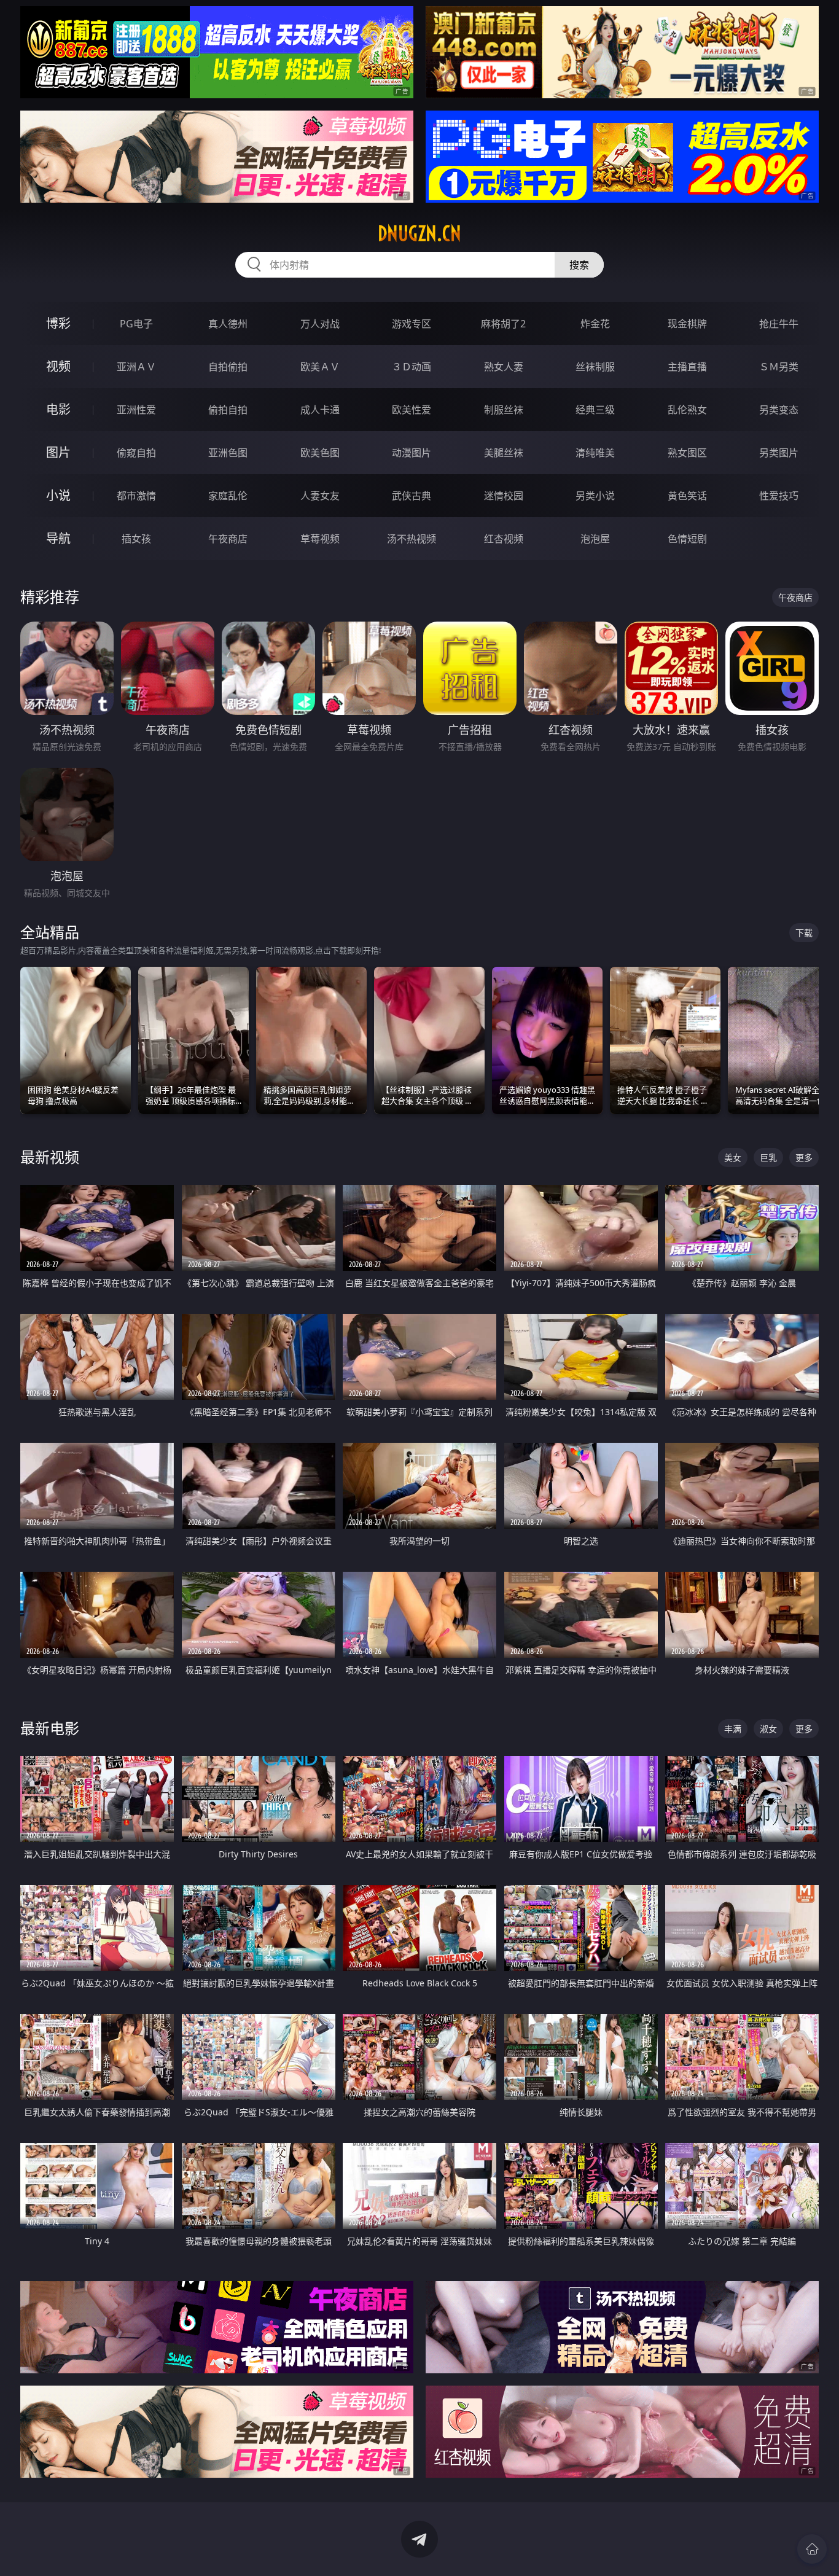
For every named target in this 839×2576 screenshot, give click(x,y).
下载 (804, 933)
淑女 (768, 1729)
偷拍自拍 (228, 410)
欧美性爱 (412, 410)
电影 (58, 409)
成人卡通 (320, 410)
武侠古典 (412, 496)
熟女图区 (687, 453)
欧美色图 (320, 453)
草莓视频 (320, 539)
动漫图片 (412, 453)
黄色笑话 (687, 496)
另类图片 (779, 453)
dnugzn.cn (419, 233)
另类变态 (779, 410)
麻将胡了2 (503, 324)
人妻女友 (320, 496)
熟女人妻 (504, 367)
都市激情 (136, 496)
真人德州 (228, 324)
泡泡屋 (595, 539)
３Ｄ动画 (412, 367)
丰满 (733, 1729)
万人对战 (320, 324)
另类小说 (595, 496)
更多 (804, 1157)
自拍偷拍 (228, 367)
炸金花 (595, 324)
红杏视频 (504, 539)
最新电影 (50, 1728)
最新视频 (50, 1157)
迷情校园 (504, 496)
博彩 (58, 323)
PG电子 (136, 324)
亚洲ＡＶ (136, 367)
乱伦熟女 (687, 410)
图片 (58, 452)
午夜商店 (228, 539)
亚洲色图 (228, 453)
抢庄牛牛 (779, 324)
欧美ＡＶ (320, 367)
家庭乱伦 (228, 496)
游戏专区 (412, 324)
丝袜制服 (595, 367)
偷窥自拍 (136, 453)
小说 (58, 495)
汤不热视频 (412, 539)
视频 (58, 366)
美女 (733, 1157)
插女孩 (136, 539)
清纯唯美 (595, 453)
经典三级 (595, 410)
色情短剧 (687, 539)
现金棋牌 (687, 324)
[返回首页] (812, 2549)
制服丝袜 (504, 410)
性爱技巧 (779, 496)
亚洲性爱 (136, 410)
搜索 (579, 265)
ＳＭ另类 (779, 367)
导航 (58, 538)
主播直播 (687, 367)
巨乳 (768, 1157)
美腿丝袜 (504, 453)
